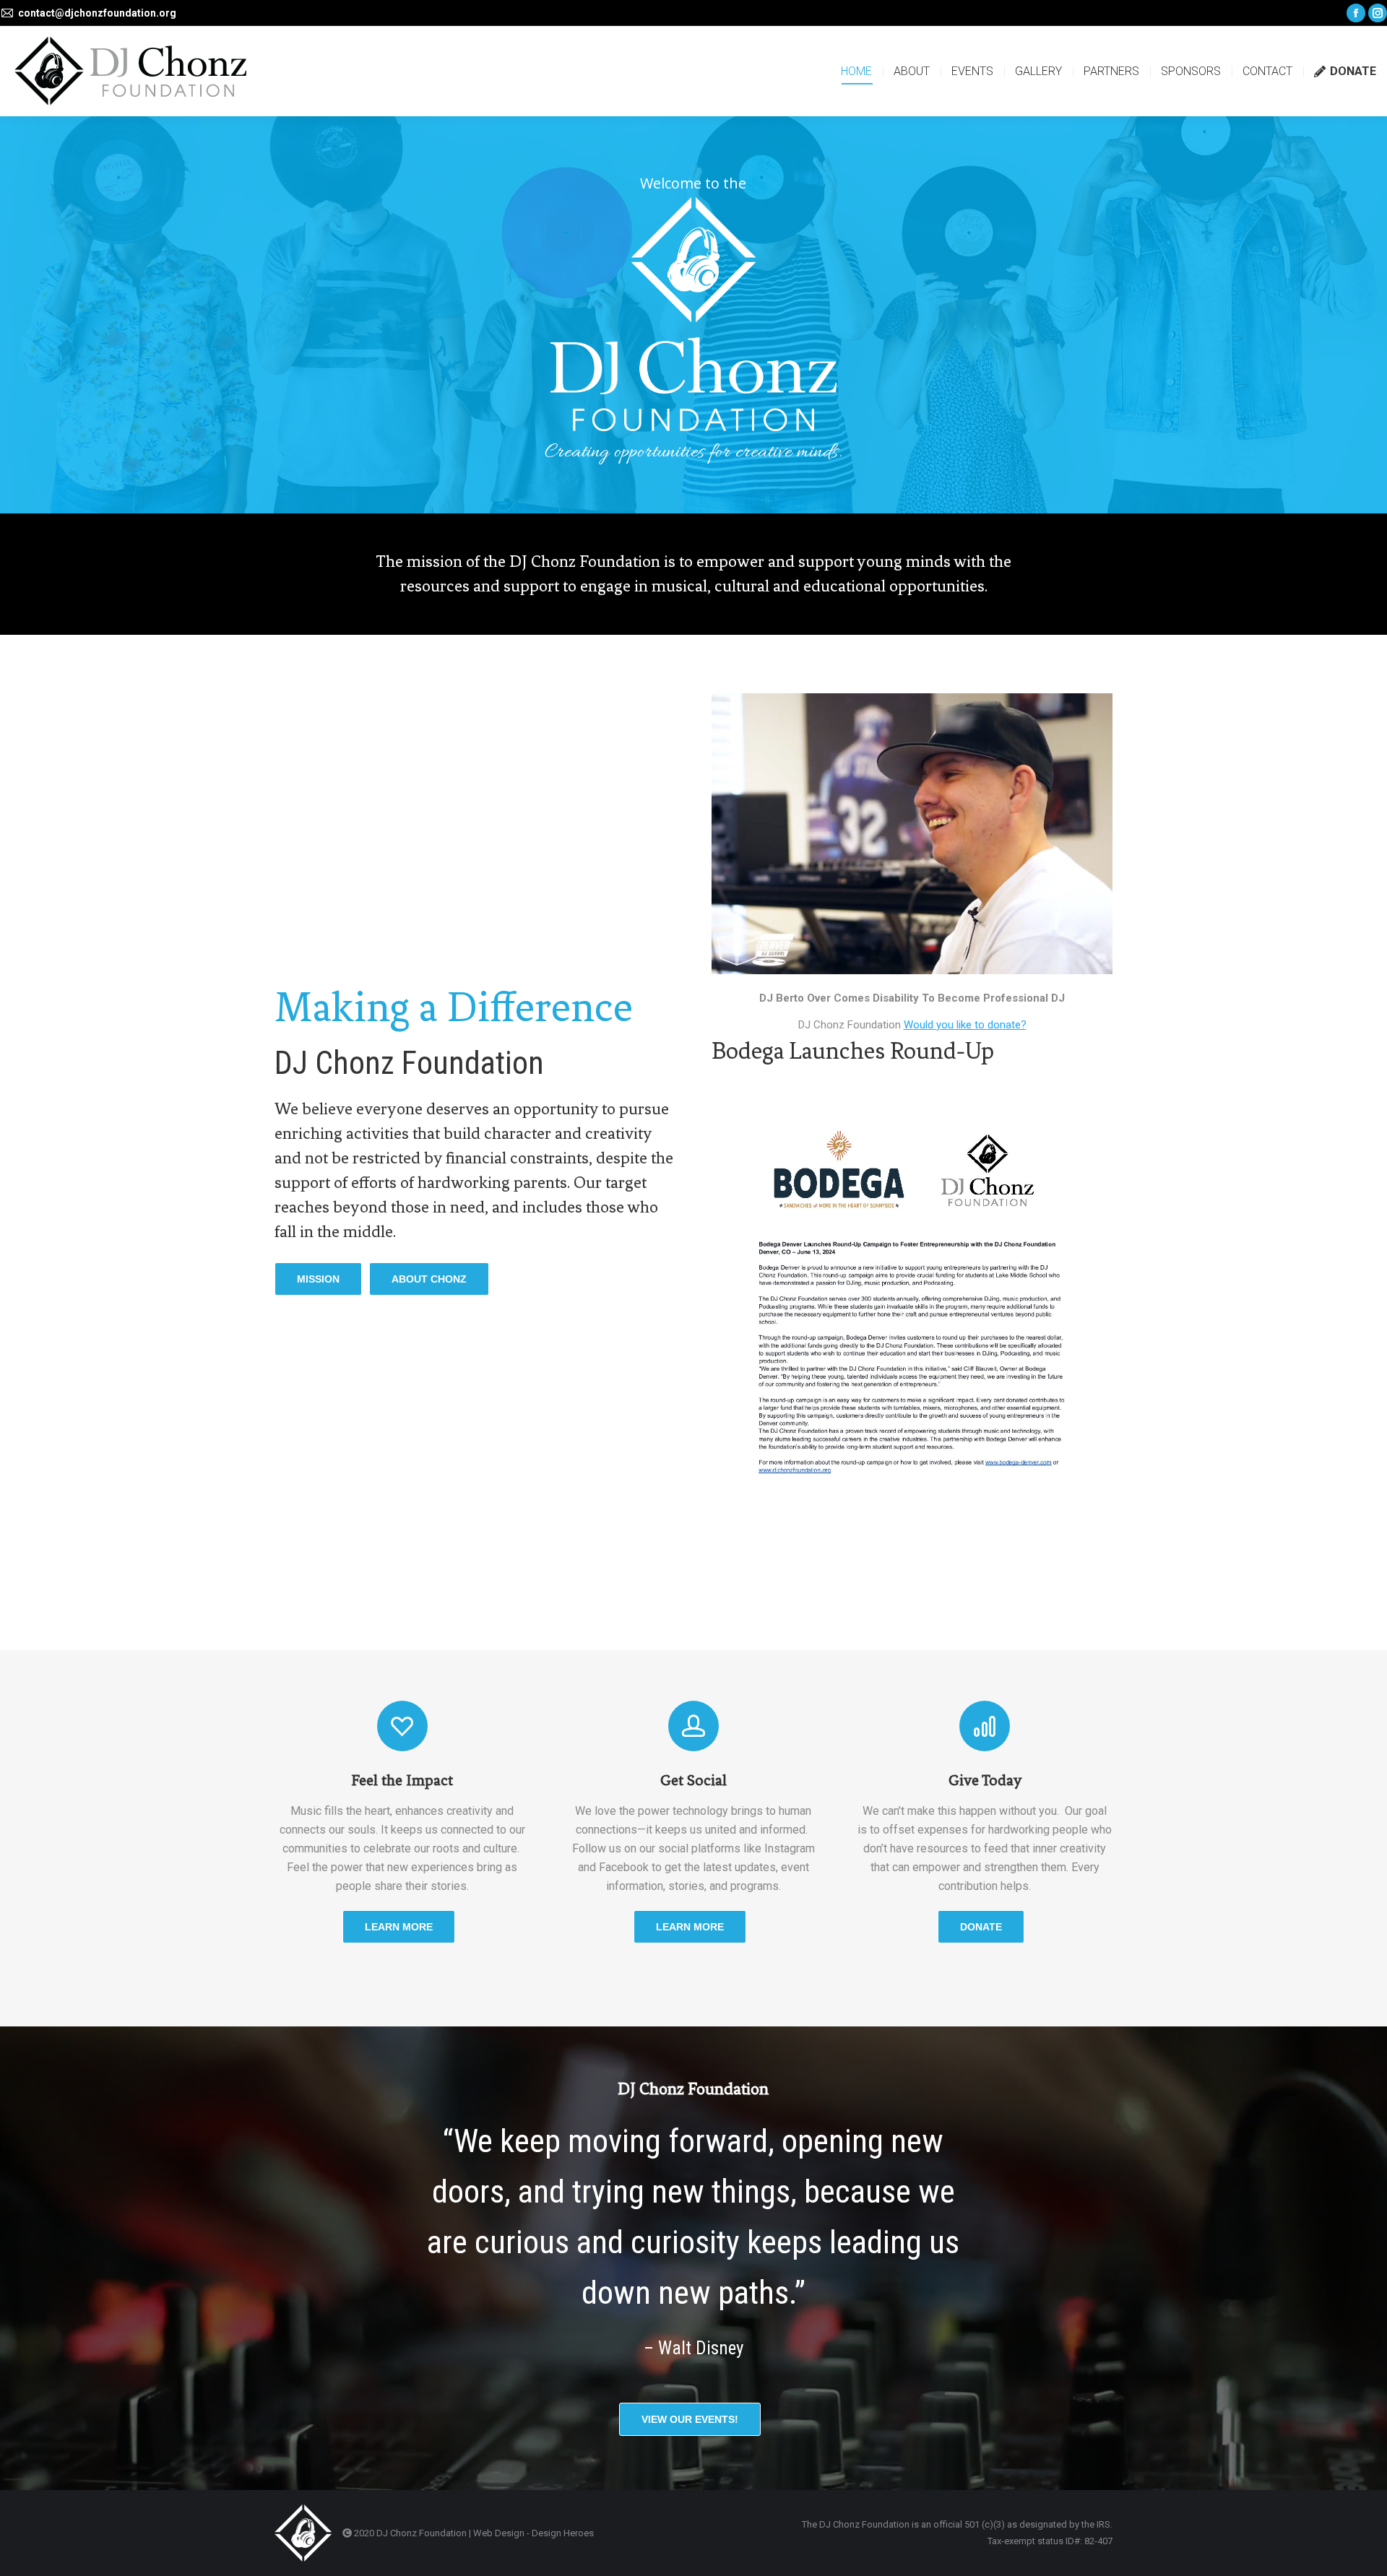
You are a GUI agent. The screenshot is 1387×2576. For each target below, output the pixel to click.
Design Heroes (563, 2533)
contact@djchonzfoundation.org (97, 13)
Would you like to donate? (965, 1025)
